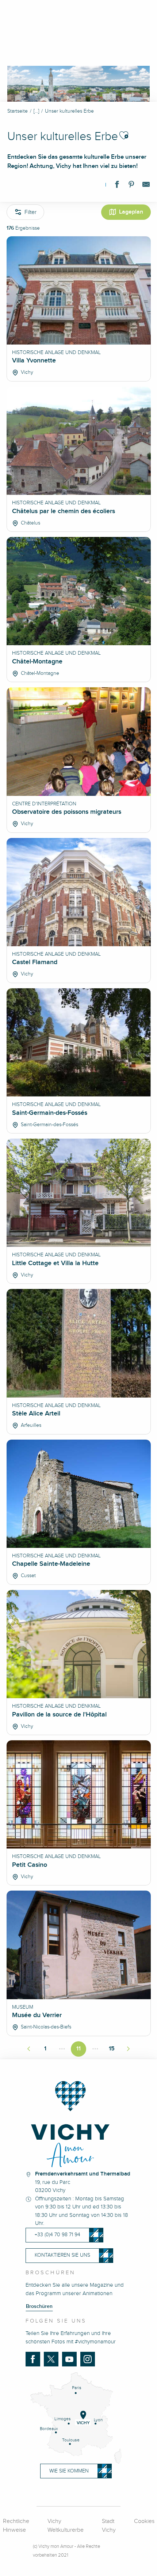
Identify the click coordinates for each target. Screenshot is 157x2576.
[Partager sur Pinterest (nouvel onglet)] (131, 186)
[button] (124, 135)
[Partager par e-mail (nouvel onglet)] (146, 186)
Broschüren (39, 2306)
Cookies (144, 2521)
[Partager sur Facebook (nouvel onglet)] (117, 186)
